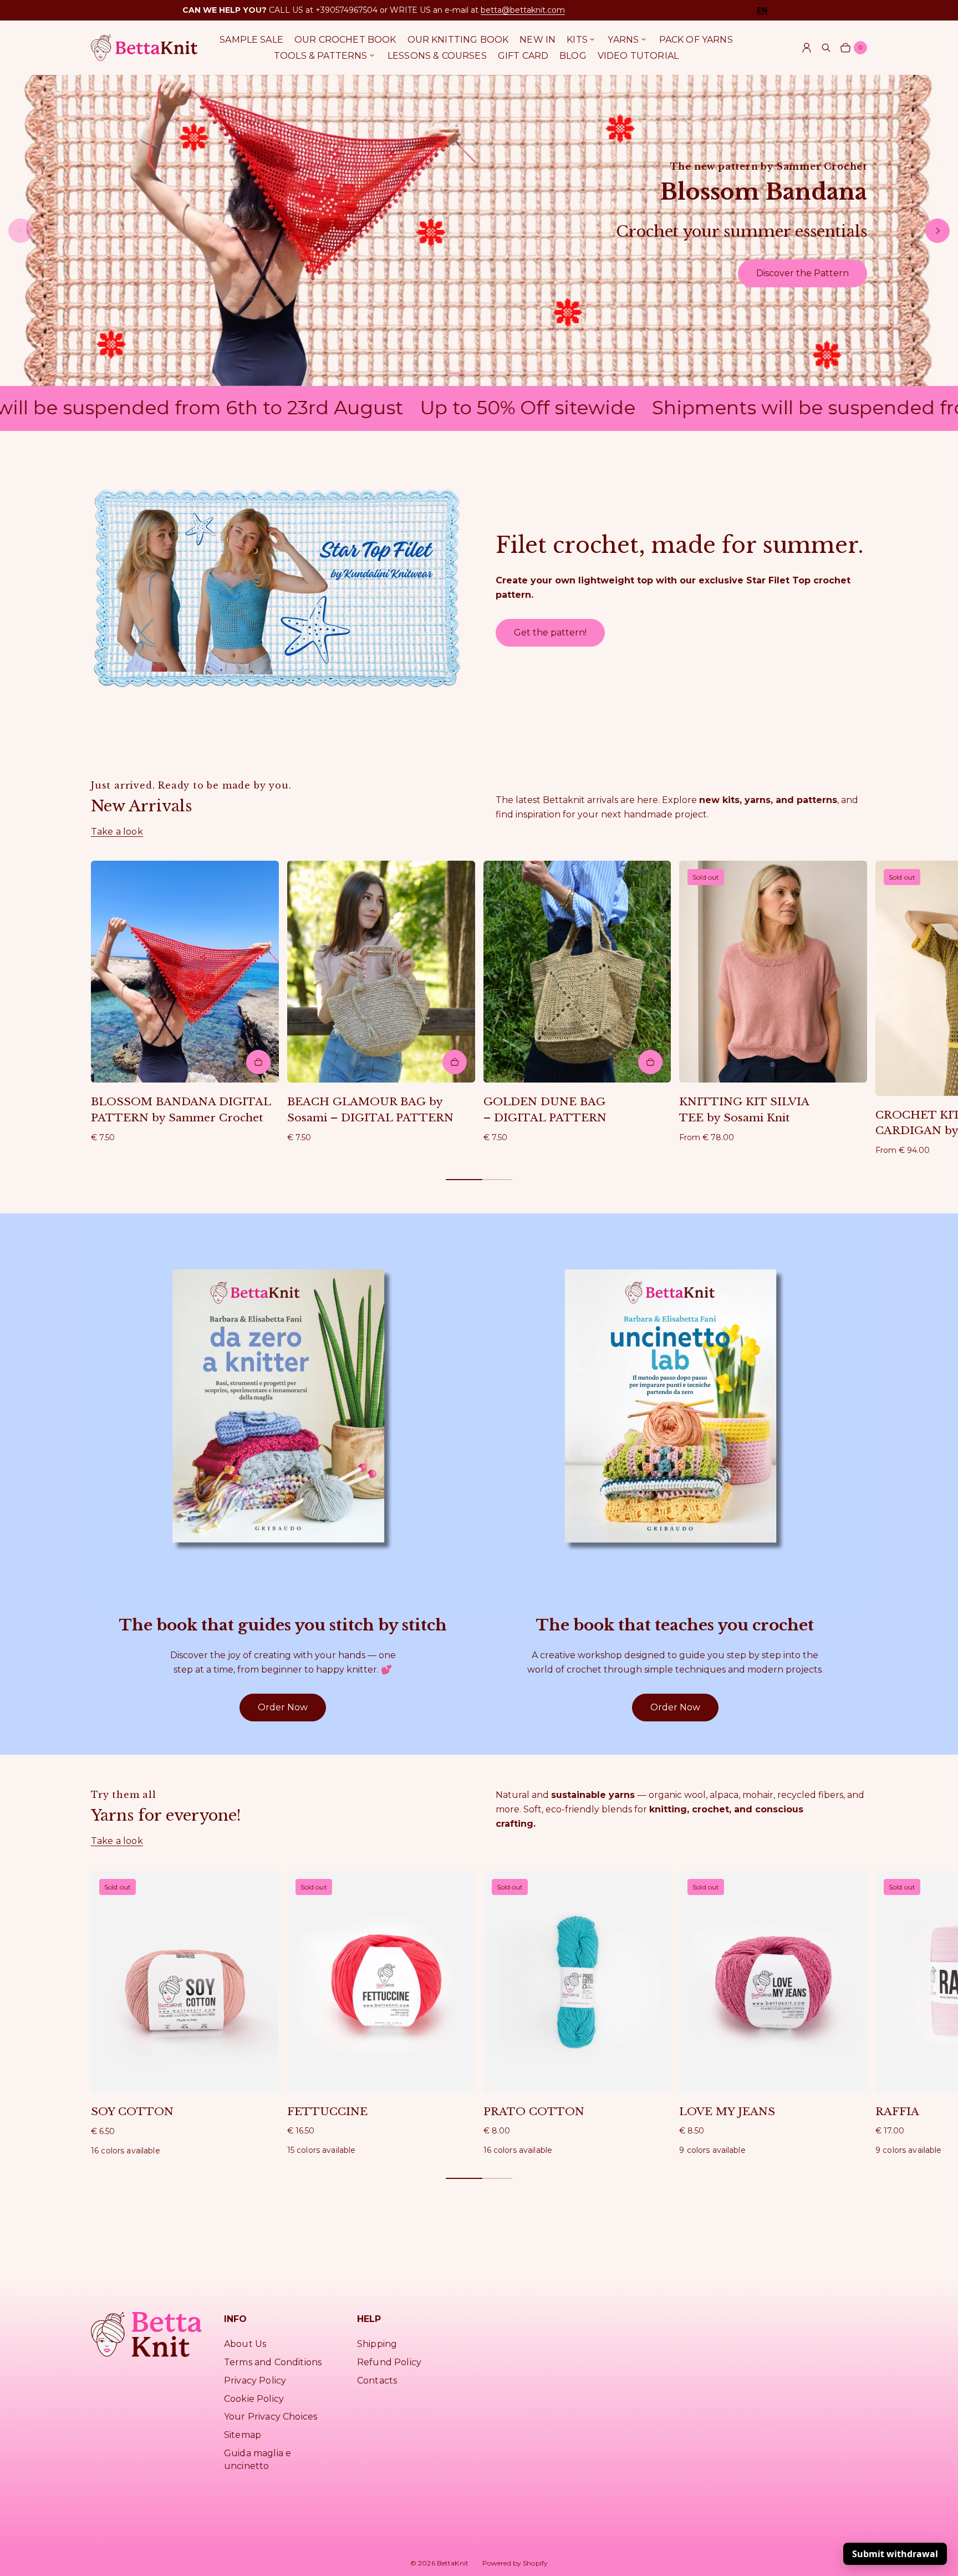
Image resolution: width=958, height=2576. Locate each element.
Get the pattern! (550, 632)
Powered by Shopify (515, 2563)
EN (762, 10)
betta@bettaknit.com (523, 10)
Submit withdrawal (895, 2554)
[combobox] (762, 10)
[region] (479, 231)
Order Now (283, 1707)
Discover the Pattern (802, 273)
